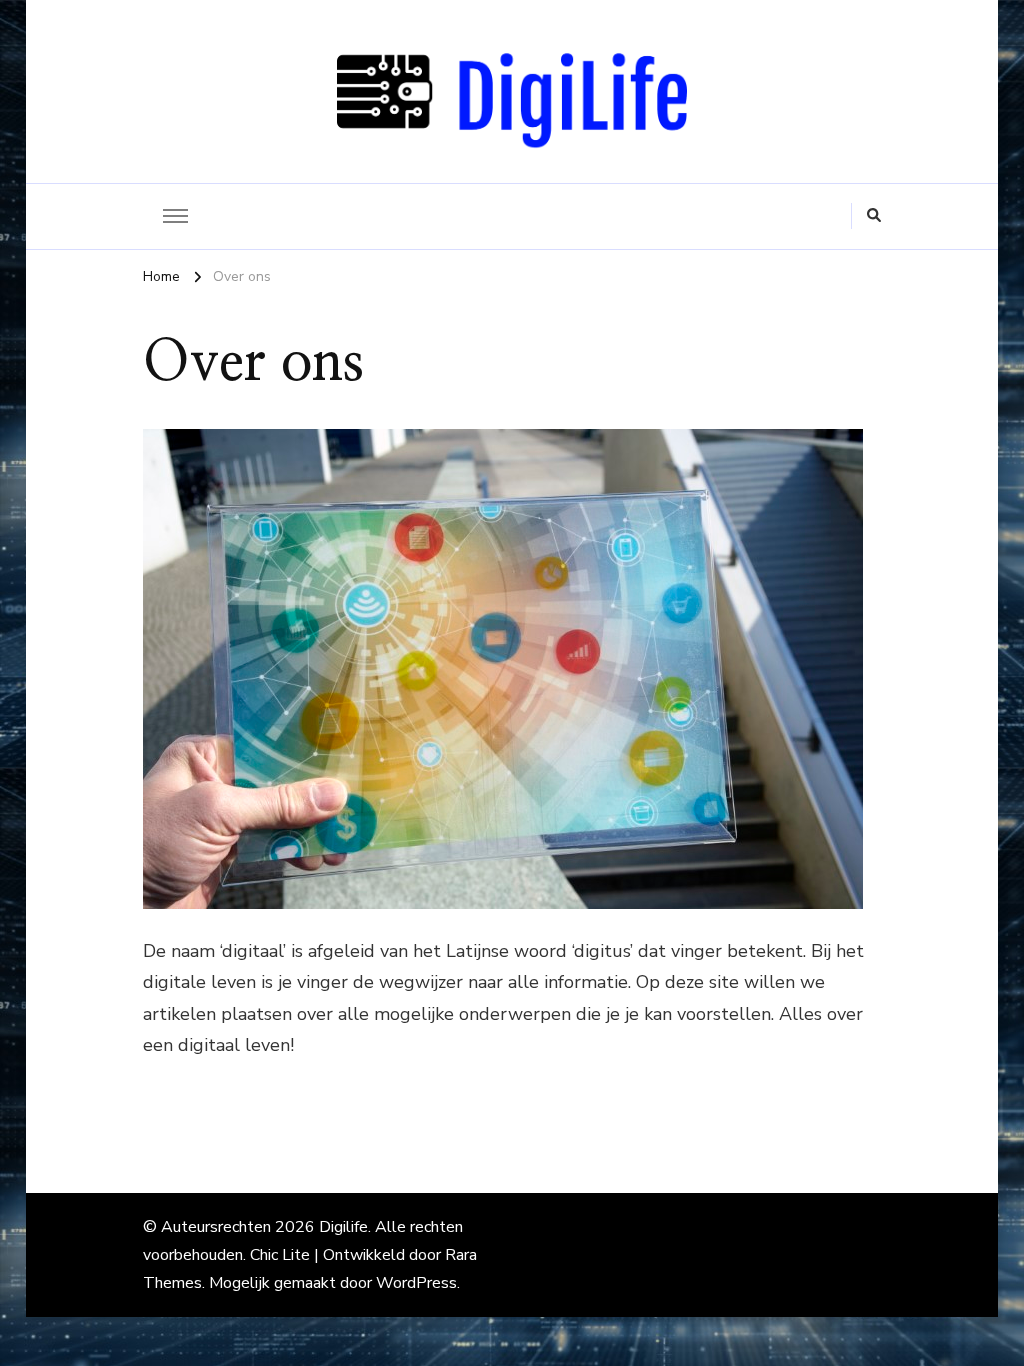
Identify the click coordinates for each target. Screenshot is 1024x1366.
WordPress (416, 1283)
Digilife (343, 1227)
